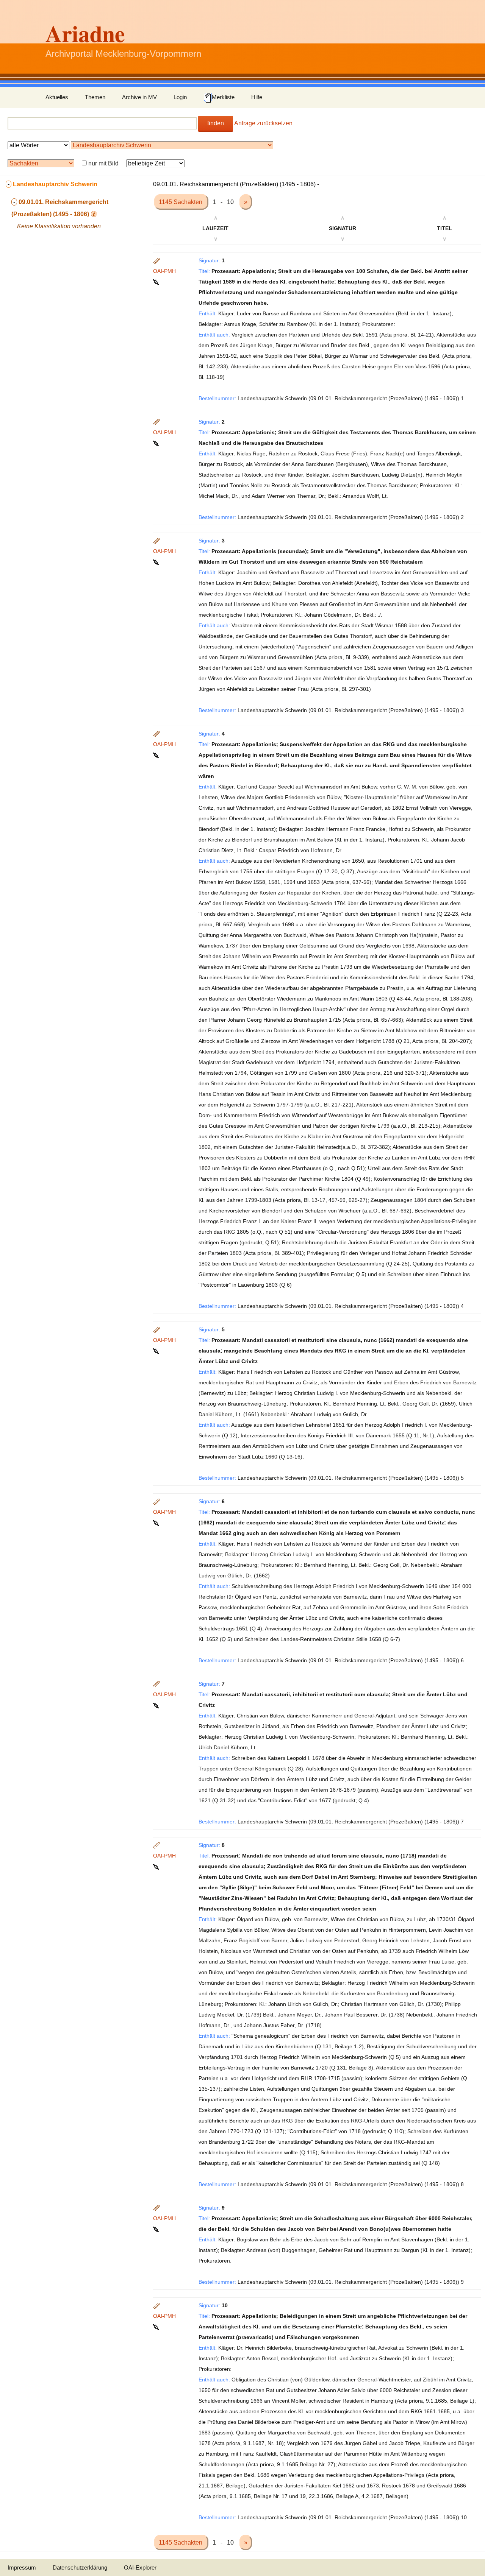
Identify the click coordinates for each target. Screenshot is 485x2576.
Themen (95, 97)
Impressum (22, 2567)
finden (216, 123)
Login (180, 97)
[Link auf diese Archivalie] (157, 282)
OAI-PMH (164, 271)
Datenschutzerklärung (80, 2567)
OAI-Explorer (140, 2567)
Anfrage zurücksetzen (263, 123)
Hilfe (257, 97)
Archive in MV (139, 97)
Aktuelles (57, 97)
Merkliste (223, 97)
